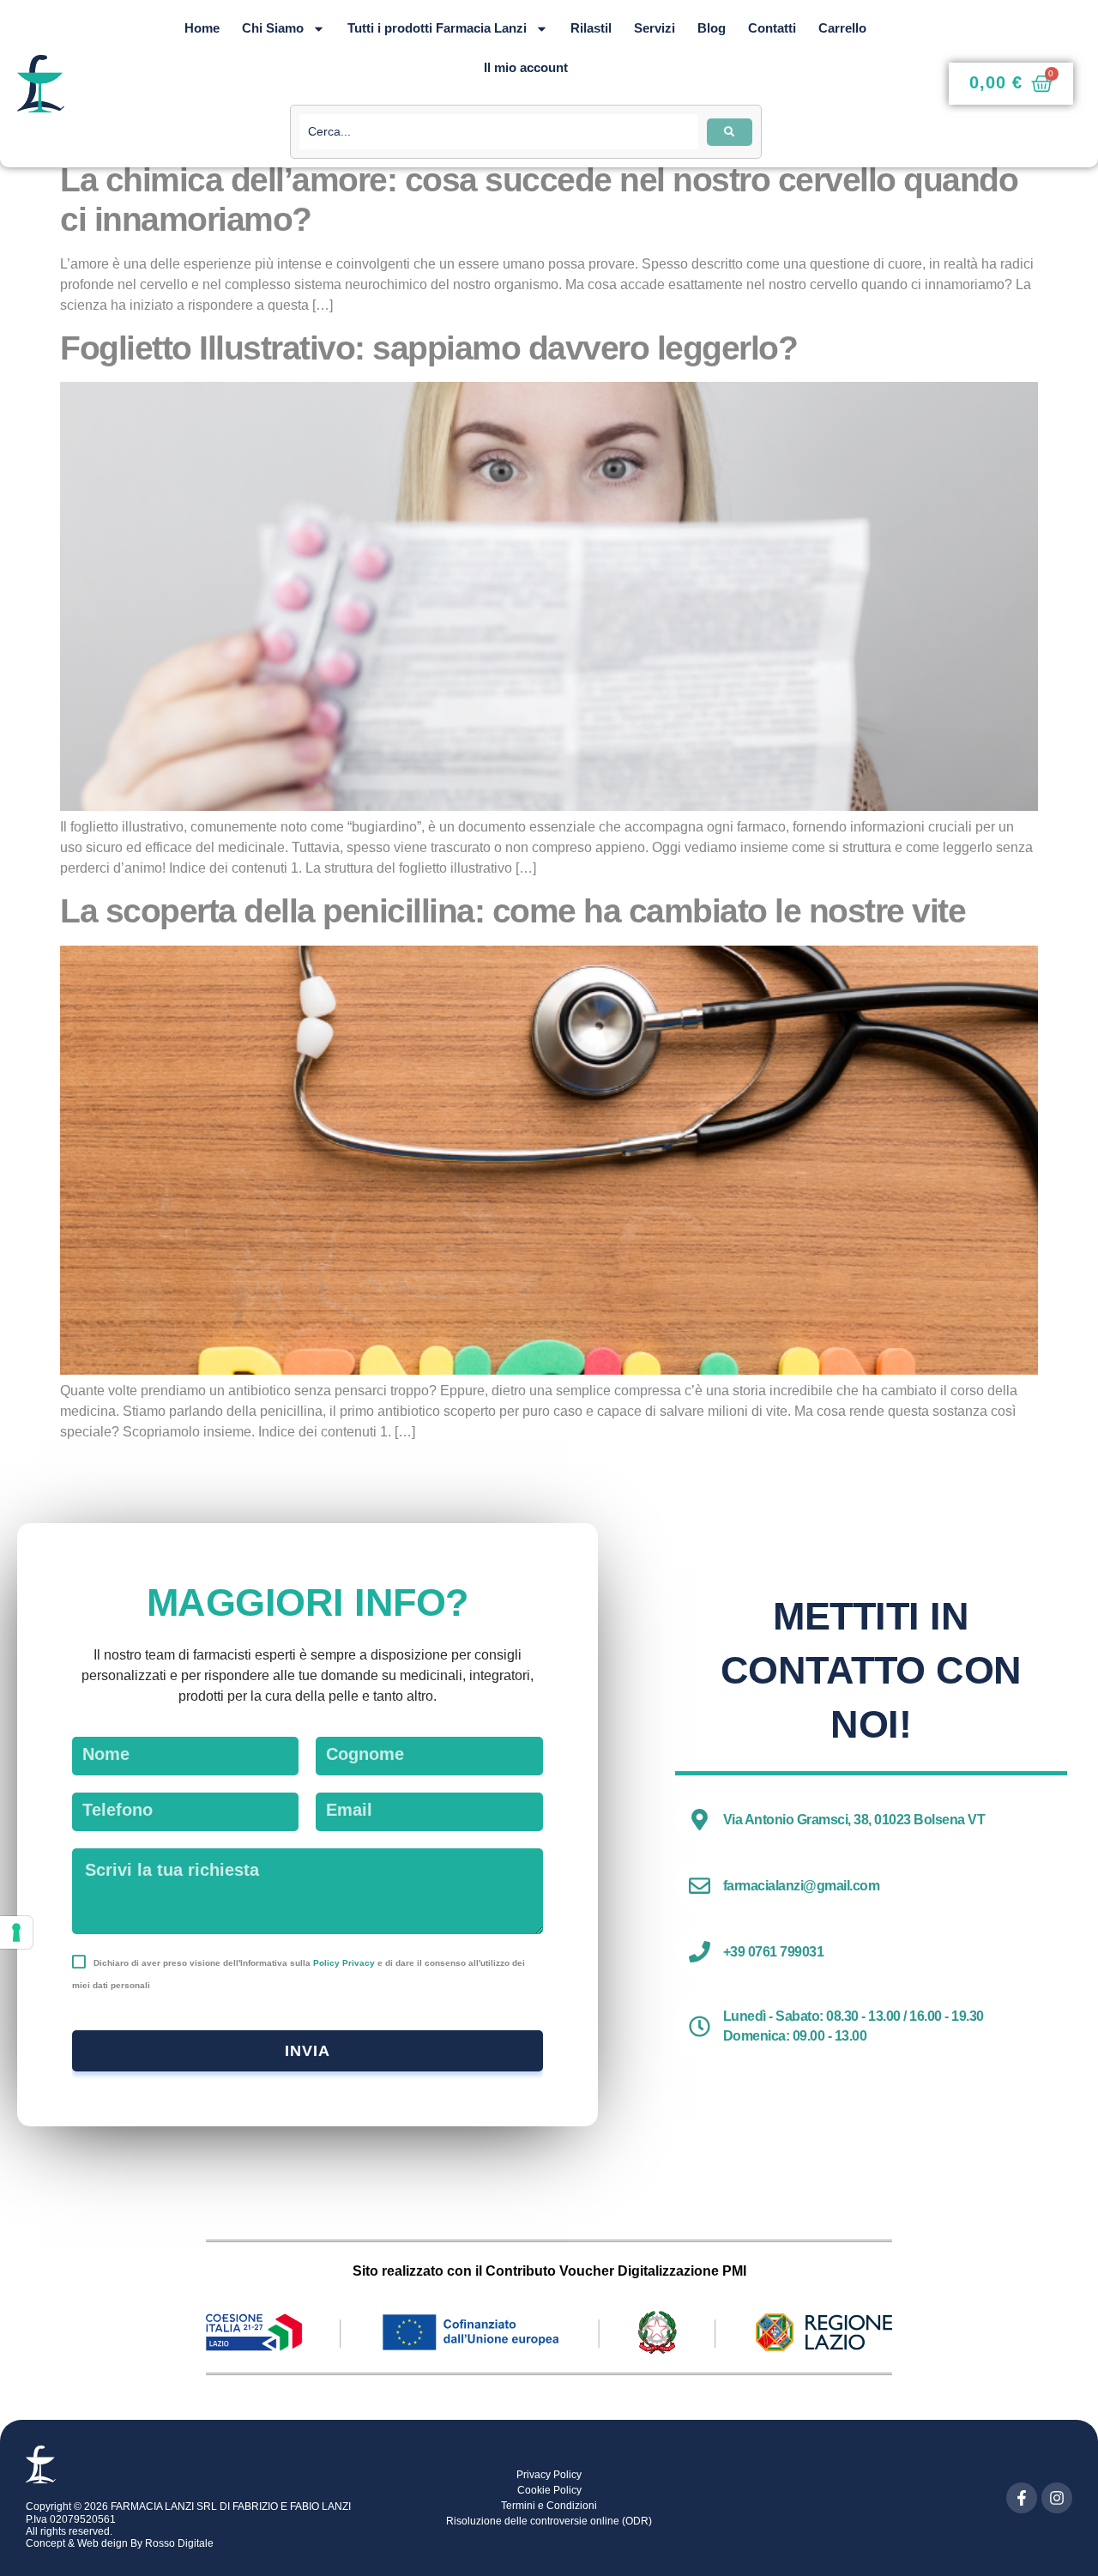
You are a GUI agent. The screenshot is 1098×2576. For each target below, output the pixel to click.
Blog (712, 28)
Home (202, 28)
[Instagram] (1057, 2498)
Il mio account (526, 67)
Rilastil (591, 28)
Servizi (655, 28)
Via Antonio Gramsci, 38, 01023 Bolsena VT (854, 1820)
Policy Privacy (344, 1963)
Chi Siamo (273, 28)
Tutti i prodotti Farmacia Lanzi (437, 28)
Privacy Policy (549, 2475)
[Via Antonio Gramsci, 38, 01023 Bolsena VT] (700, 1820)
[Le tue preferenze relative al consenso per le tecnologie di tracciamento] (16, 1932)
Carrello (842, 28)
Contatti (772, 28)
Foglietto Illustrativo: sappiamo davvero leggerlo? (428, 348)
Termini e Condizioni (549, 2506)
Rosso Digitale (179, 2543)
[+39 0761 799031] (700, 1952)
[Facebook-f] (1022, 2498)
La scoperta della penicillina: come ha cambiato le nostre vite (513, 911)
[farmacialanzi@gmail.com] (700, 1886)
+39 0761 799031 (774, 1952)
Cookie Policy (549, 2490)
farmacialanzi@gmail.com (802, 1886)
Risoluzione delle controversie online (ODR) (549, 2521)
